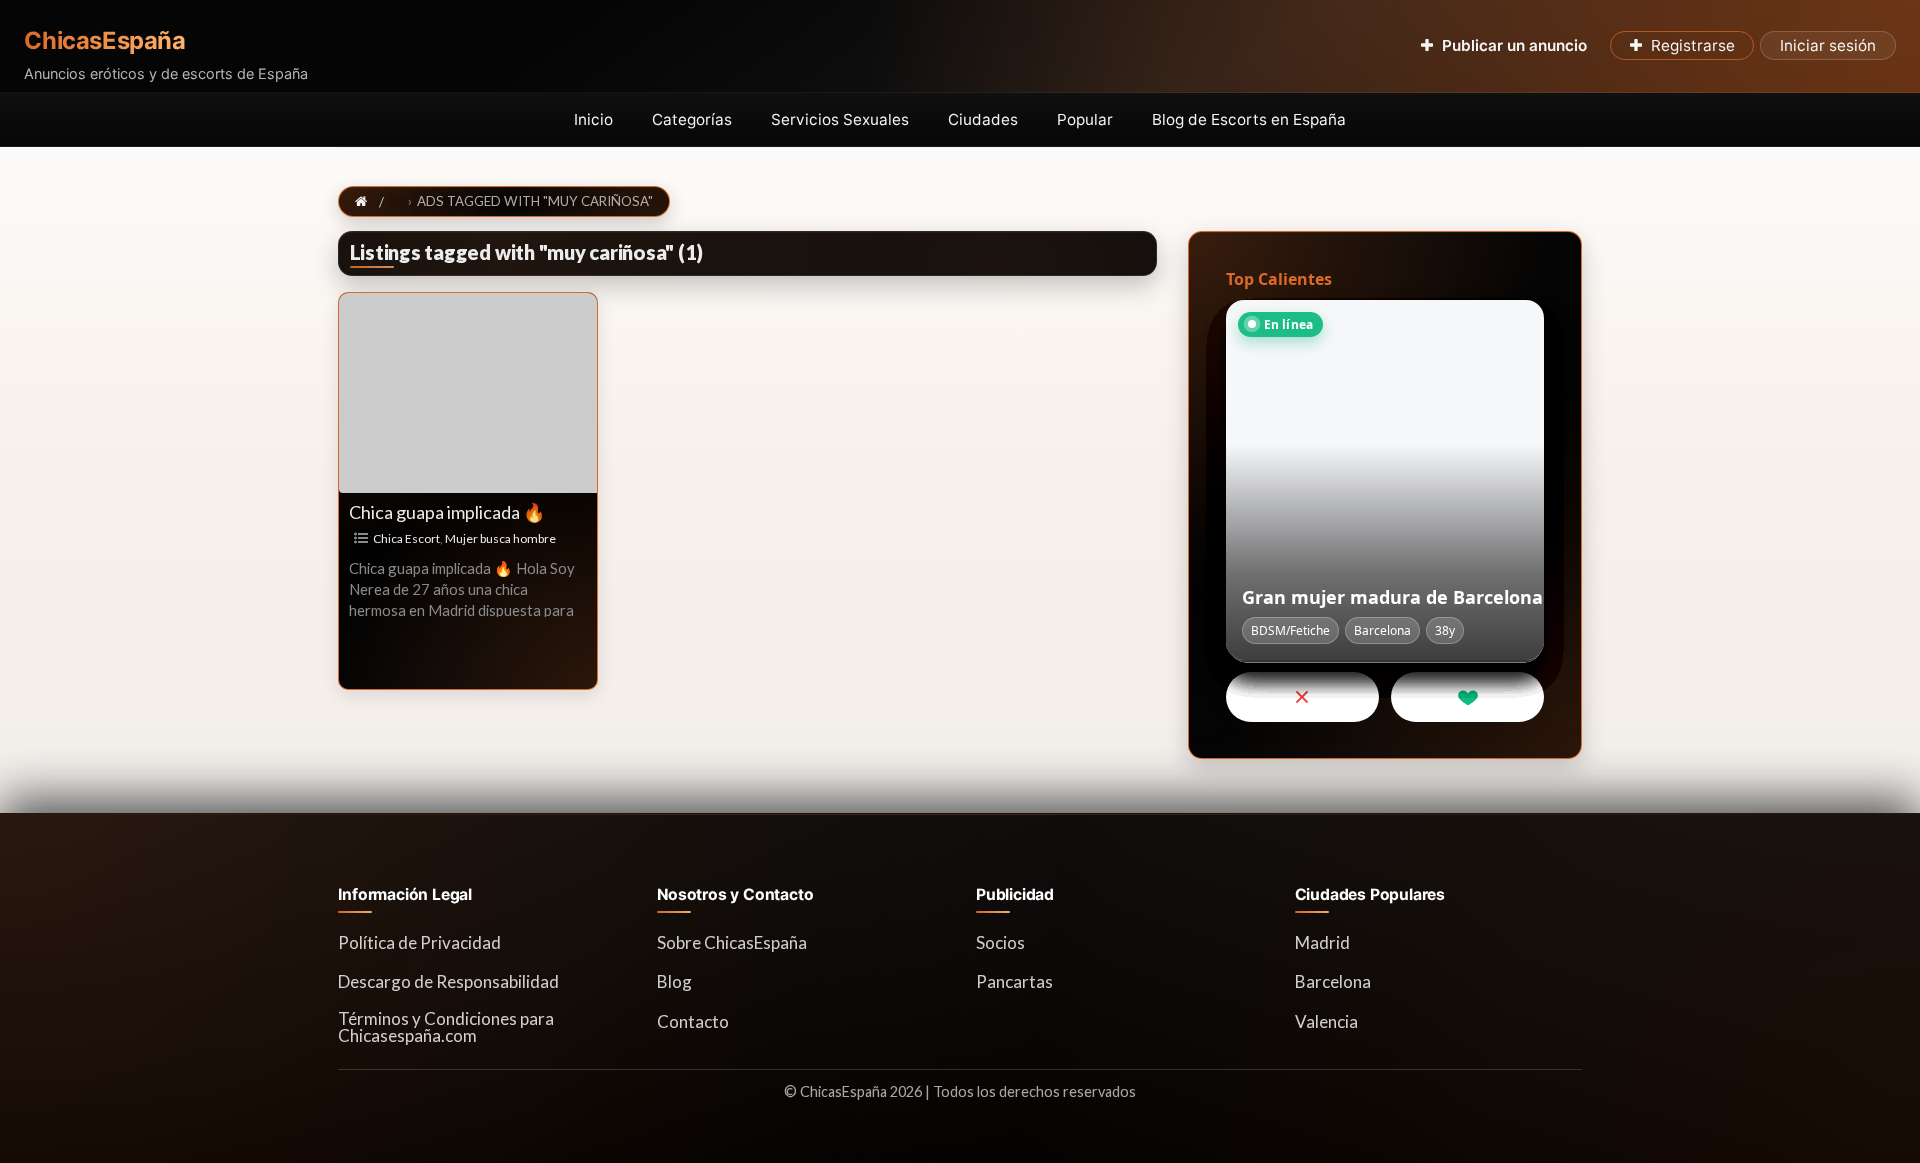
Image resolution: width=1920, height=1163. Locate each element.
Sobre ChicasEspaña (732, 942)
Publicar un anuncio (1514, 45)
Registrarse (1693, 45)
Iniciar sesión (1828, 45)
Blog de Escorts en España (1249, 119)
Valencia (1326, 1021)
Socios (1000, 942)
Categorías (692, 119)
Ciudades (983, 119)
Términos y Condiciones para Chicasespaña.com (446, 1027)
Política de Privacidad (419, 942)
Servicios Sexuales (840, 119)
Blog (674, 981)
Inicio (593, 119)
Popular (1085, 119)
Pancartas (1014, 981)
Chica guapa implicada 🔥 (447, 512)
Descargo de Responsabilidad (448, 981)
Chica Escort (406, 538)
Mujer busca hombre (500, 538)
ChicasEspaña (104, 41)
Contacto (693, 1021)
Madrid (1322, 942)
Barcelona (1333, 981)
